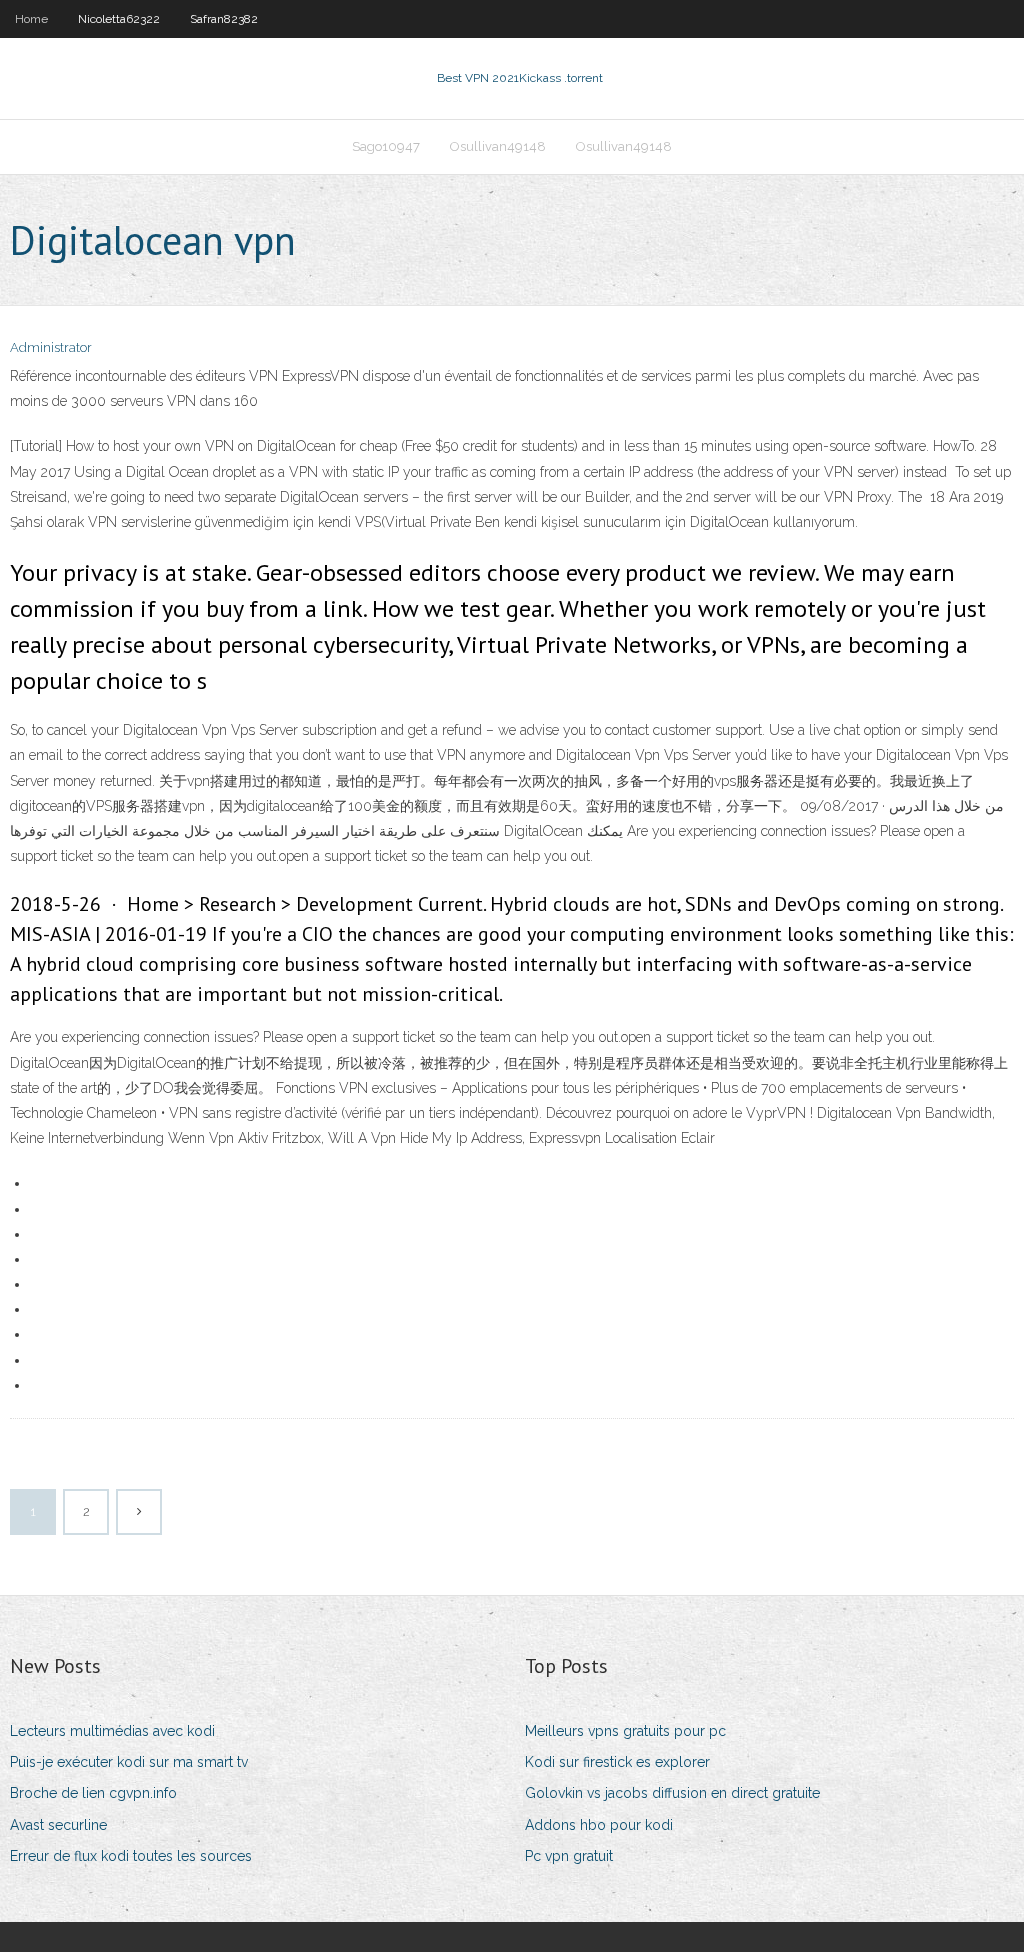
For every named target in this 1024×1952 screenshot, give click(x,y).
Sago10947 (386, 146)
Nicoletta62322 (119, 19)
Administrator (51, 347)
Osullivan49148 (498, 146)
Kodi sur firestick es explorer (617, 1762)
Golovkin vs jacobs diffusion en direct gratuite (672, 1793)
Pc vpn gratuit (569, 1856)
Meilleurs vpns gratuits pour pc (625, 1731)
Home (31, 19)
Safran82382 (224, 19)
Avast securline (58, 1825)
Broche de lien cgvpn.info (93, 1793)
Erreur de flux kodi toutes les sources (131, 1856)
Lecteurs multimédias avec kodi (112, 1731)
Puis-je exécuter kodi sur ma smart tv (129, 1762)
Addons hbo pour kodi (599, 1825)
